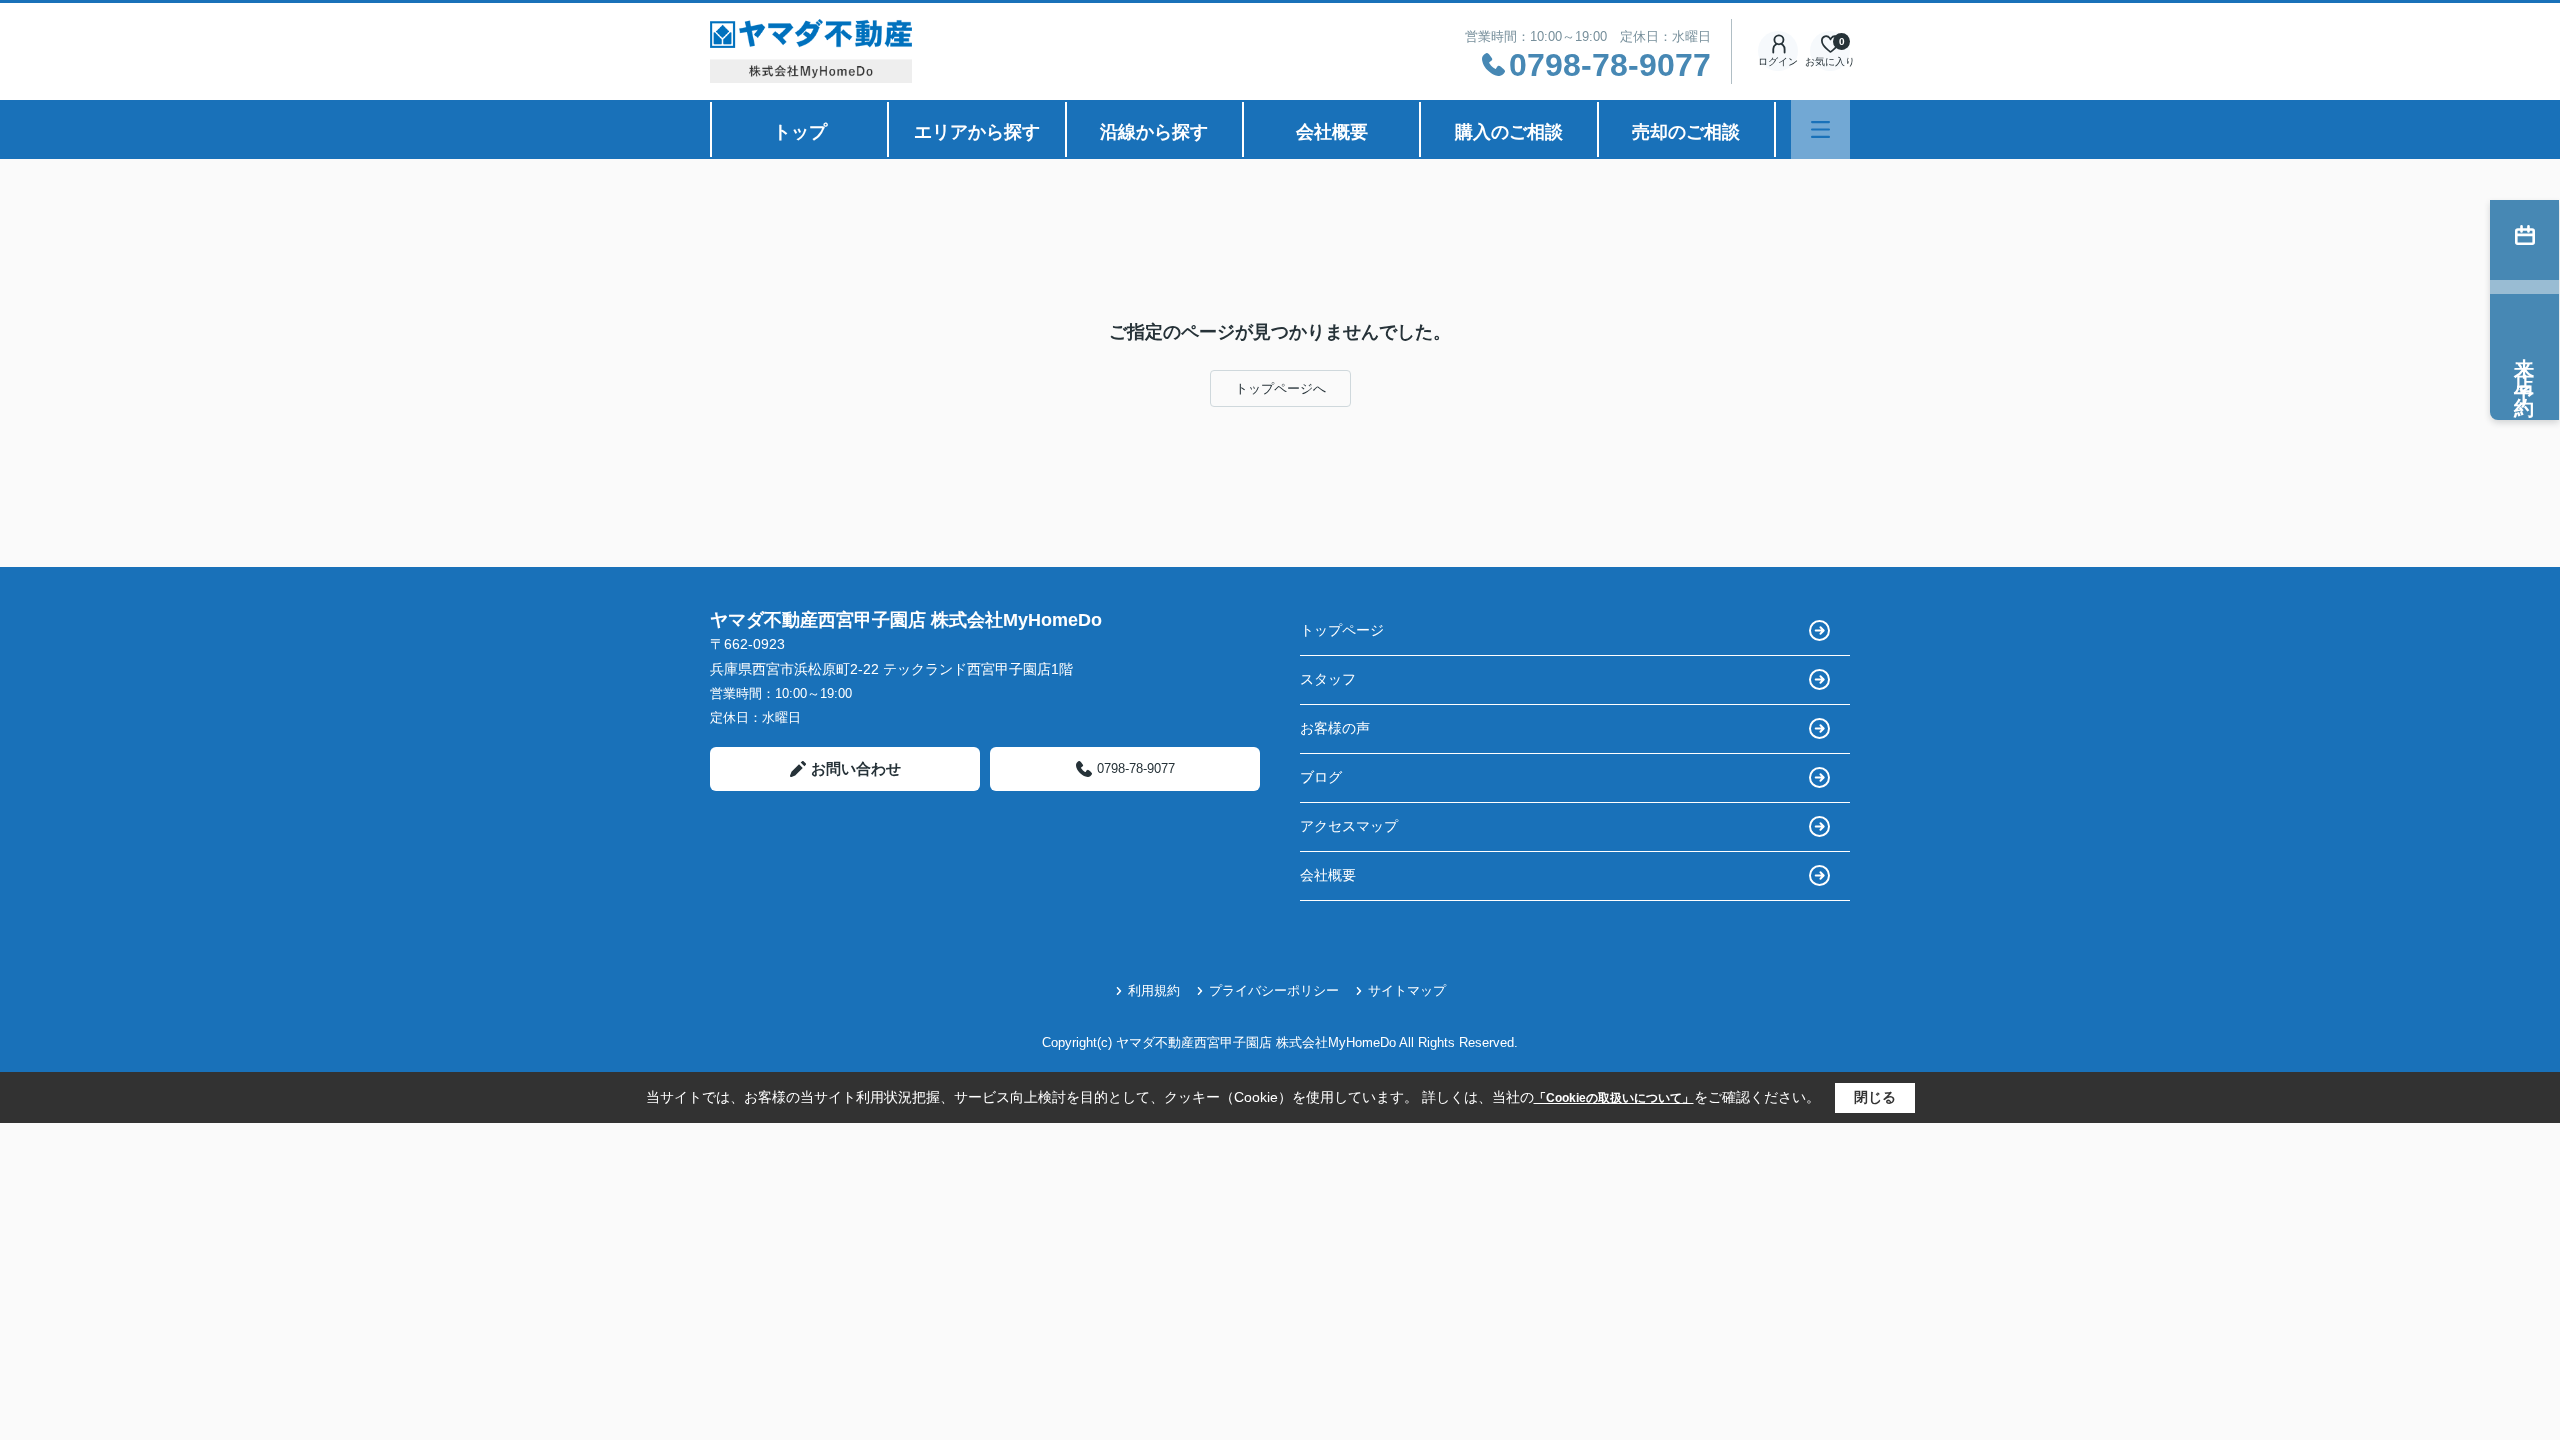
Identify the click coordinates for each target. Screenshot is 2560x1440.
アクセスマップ (1349, 826)
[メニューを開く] (1820, 129)
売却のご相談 (1686, 132)
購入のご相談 (1509, 132)
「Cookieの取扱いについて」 (1614, 1098)
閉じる (1875, 1097)
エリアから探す (977, 132)
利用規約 (1154, 990)
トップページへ (1280, 388)
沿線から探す (1154, 132)
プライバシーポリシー (1274, 990)
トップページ (1342, 630)
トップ (800, 132)
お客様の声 (1335, 728)
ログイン (1778, 61)
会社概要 (1332, 132)
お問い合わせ (856, 768)
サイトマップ (1407, 990)
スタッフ (1328, 679)
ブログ (1321, 777)
